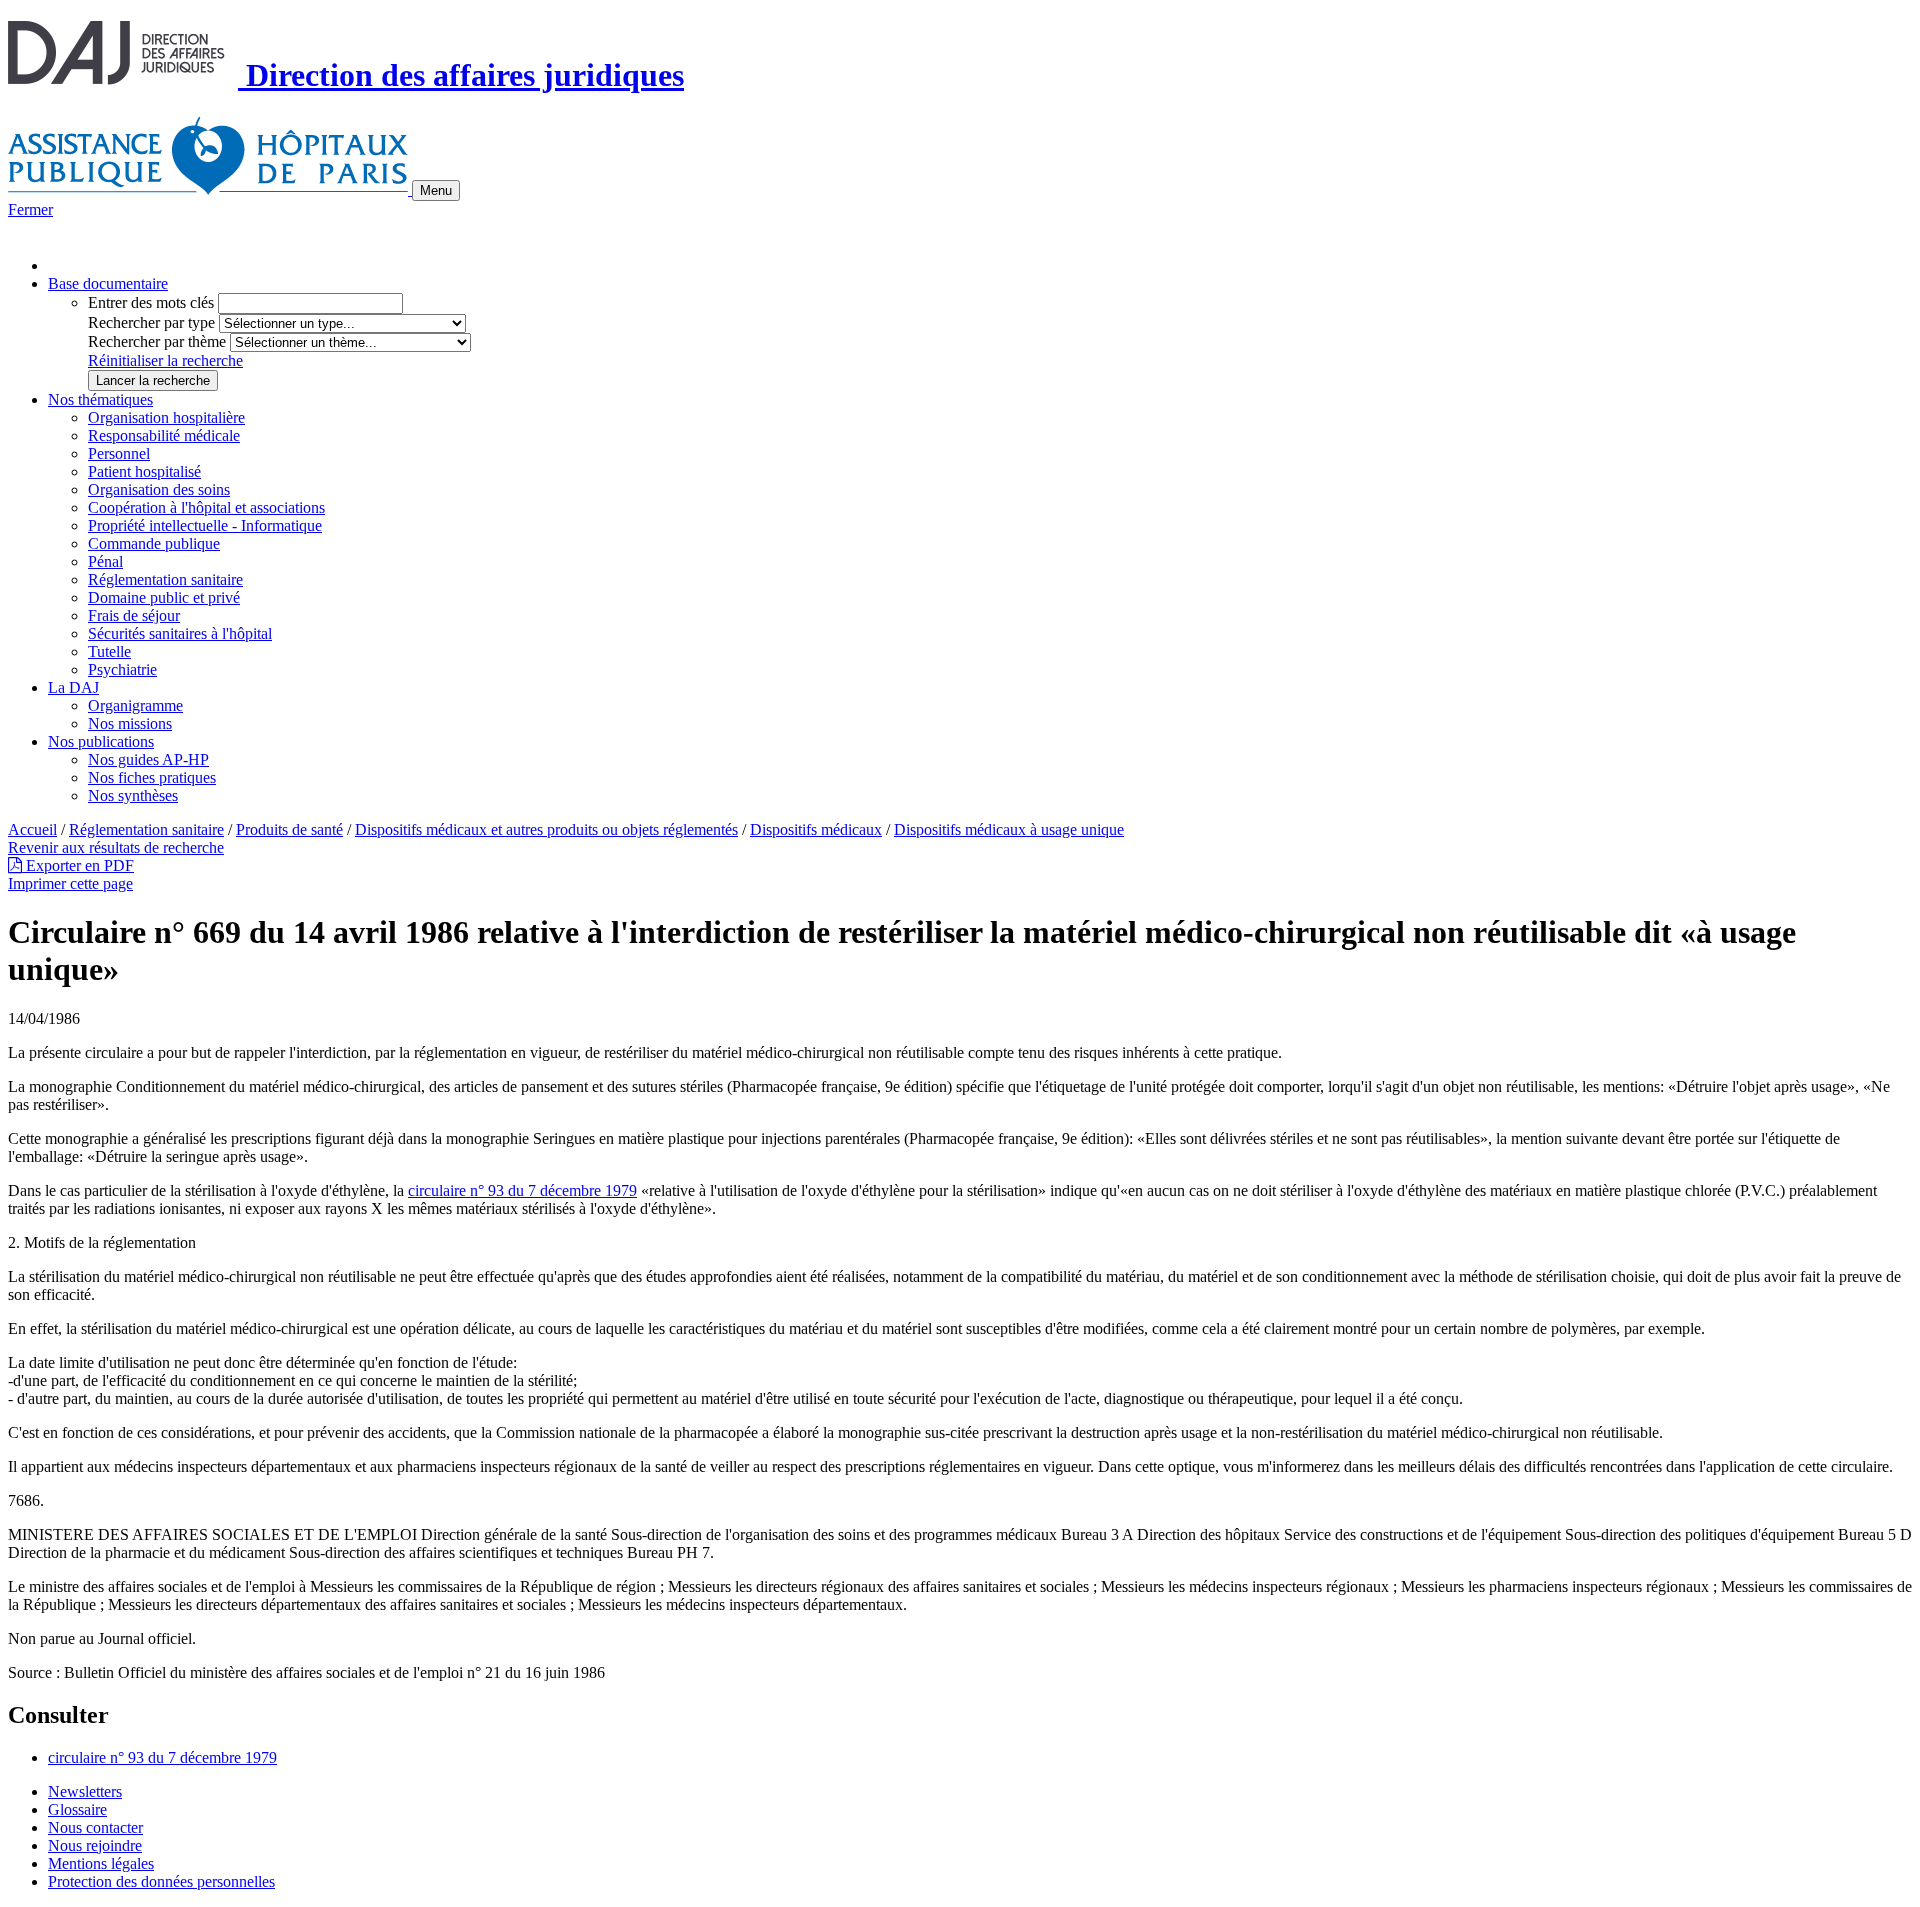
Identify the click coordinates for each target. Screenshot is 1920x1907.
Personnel (119, 453)
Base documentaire (108, 283)
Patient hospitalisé (144, 471)
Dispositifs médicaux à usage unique (1009, 829)
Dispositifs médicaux (816, 829)
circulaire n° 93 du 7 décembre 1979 (522, 1190)
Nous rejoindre (95, 1845)
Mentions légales (101, 1863)
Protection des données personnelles (161, 1881)
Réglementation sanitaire (165, 579)
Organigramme (135, 705)
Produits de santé (289, 829)
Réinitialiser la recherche (165, 360)
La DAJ (73, 687)
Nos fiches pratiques (152, 777)
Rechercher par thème (157, 341)
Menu (436, 190)
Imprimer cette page (70, 883)
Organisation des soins (159, 489)
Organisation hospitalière (166, 417)
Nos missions (130, 723)
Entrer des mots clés (151, 302)
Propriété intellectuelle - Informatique (205, 525)
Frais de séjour (134, 615)
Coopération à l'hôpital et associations (206, 507)
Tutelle (109, 651)
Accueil (32, 829)
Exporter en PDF (78, 865)
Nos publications (101, 741)
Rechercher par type (151, 322)
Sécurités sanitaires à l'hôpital (180, 633)
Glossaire (77, 1809)
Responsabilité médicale (164, 435)
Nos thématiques (100, 399)
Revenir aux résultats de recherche (116, 847)
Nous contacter (95, 1827)
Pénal (105, 561)
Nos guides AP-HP (148, 759)
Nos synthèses (133, 795)
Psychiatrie (122, 669)
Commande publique (154, 543)
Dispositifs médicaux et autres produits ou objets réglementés (546, 829)
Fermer (30, 209)
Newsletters (85, 1791)
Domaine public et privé (164, 597)
